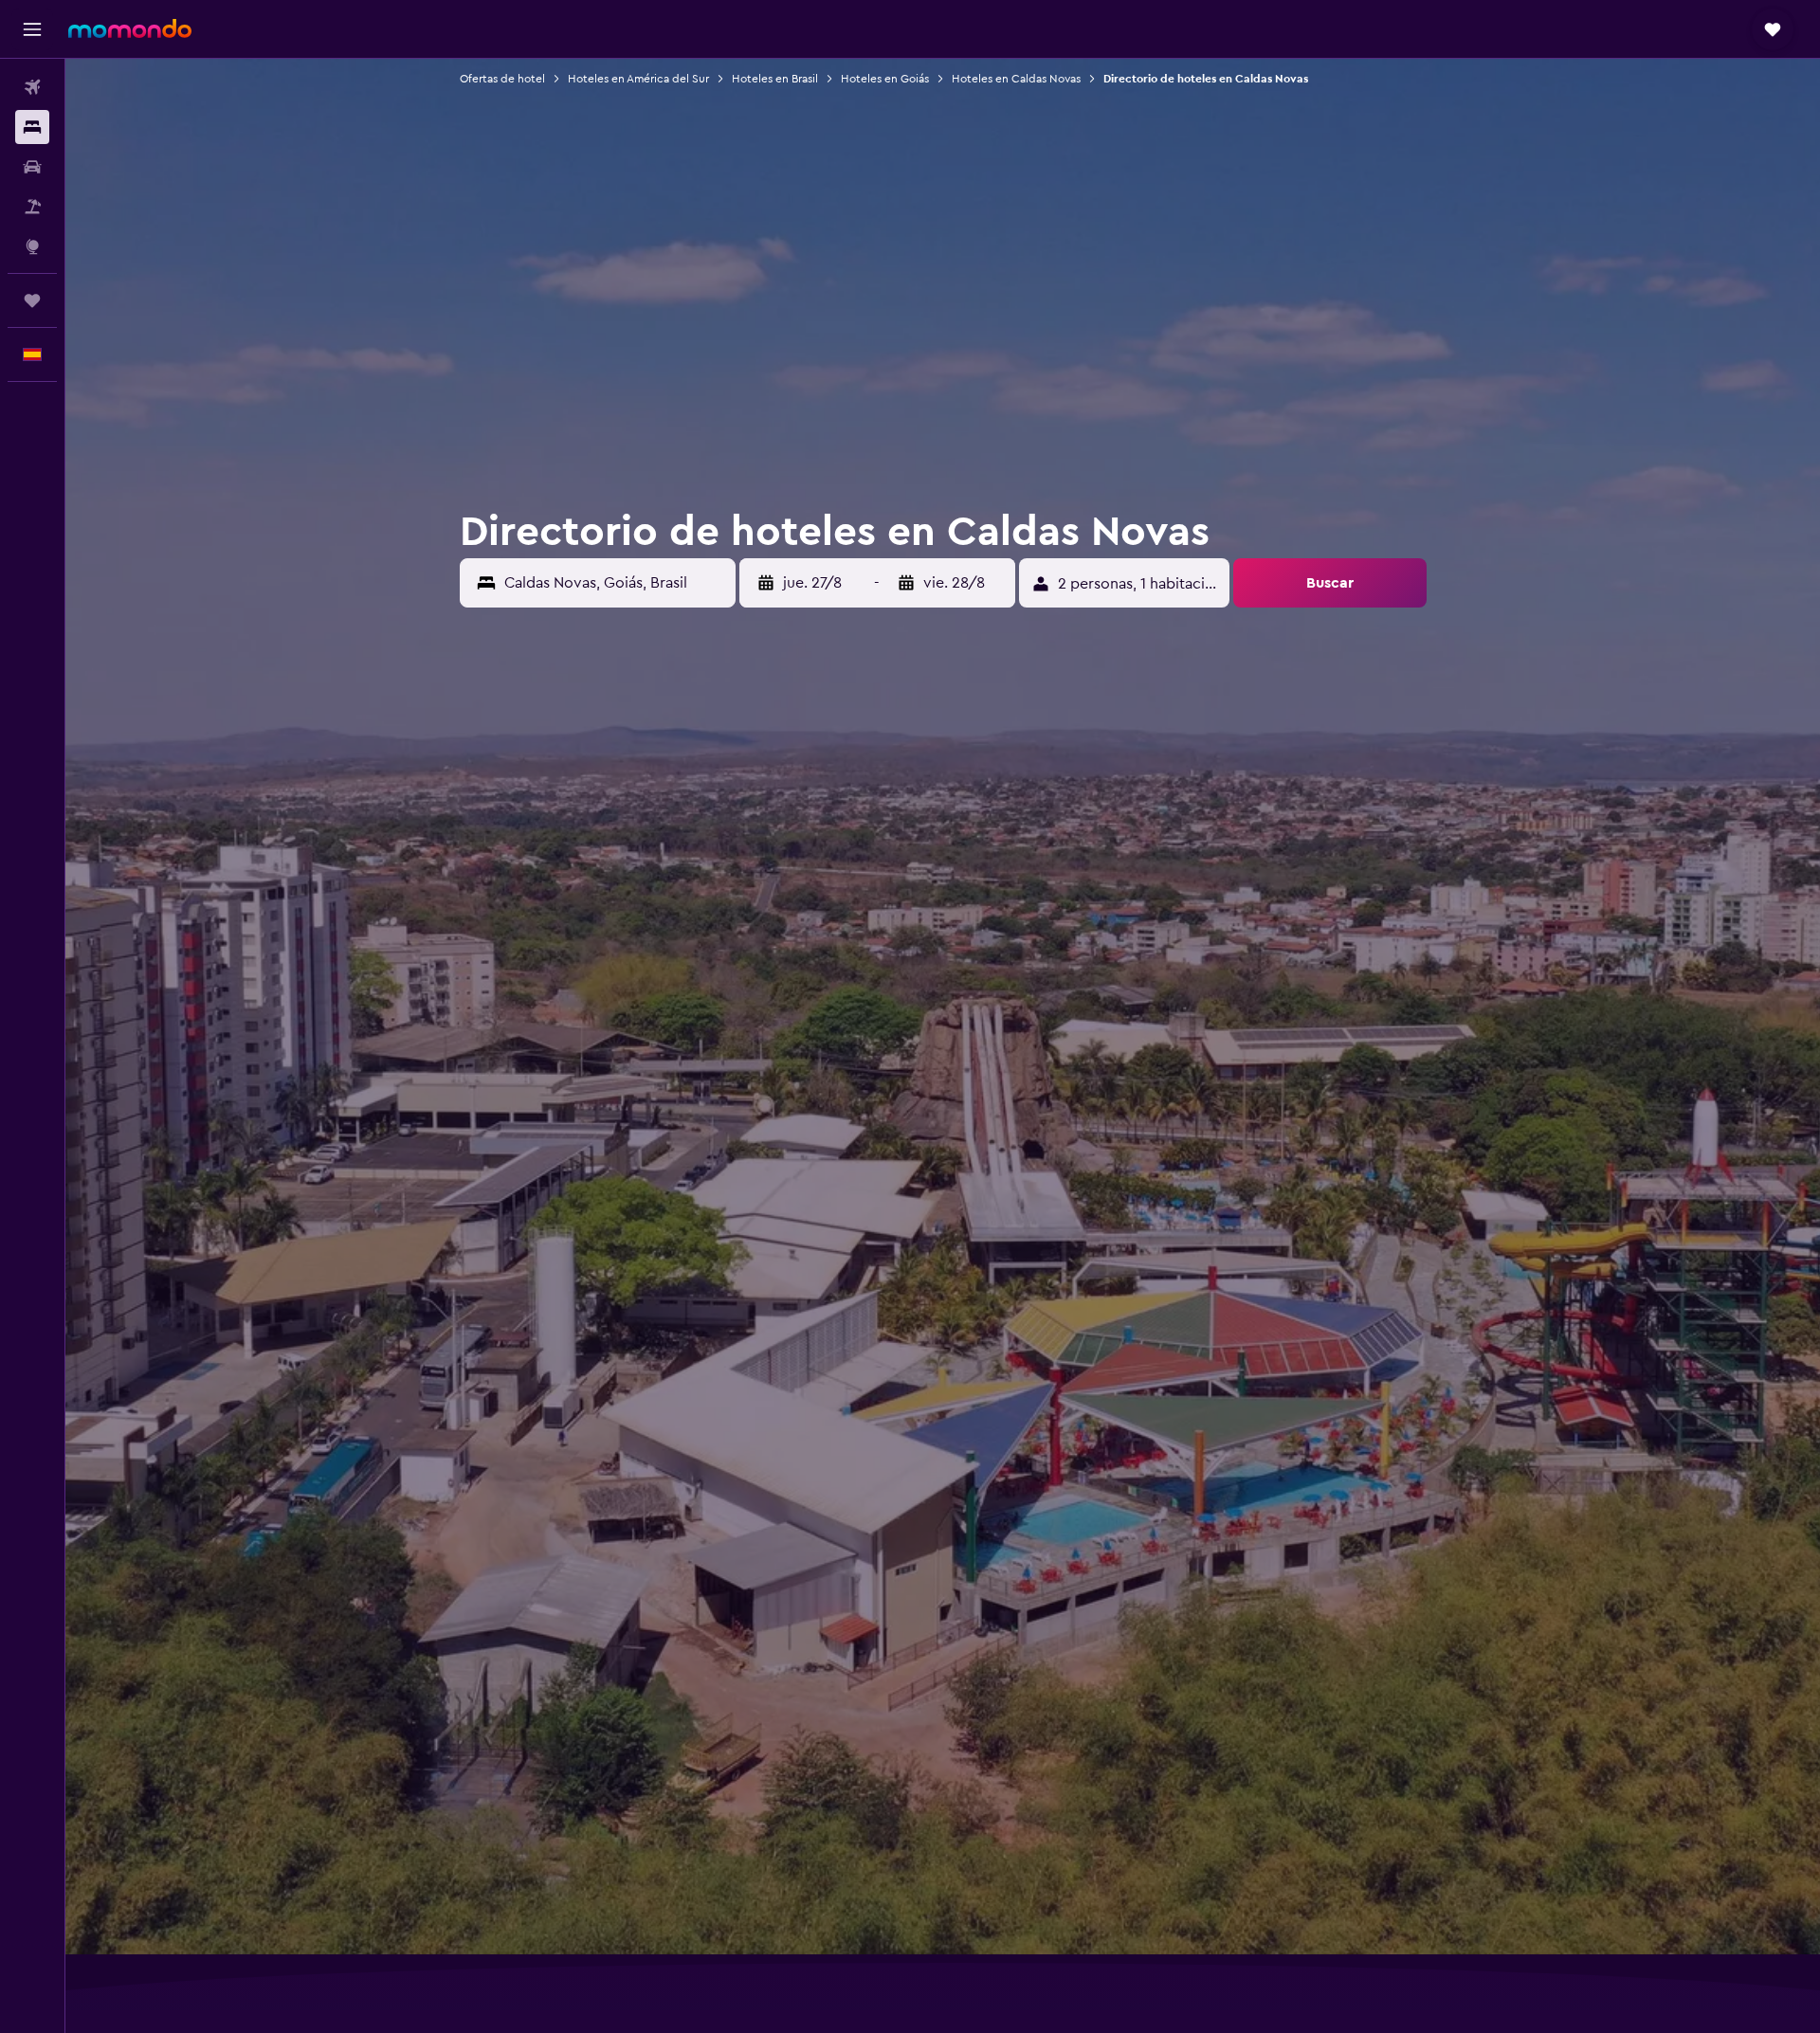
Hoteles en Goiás (885, 79)
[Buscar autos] (32, 167)
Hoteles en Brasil (775, 79)
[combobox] (615, 583)
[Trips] (32, 300)
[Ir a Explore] (32, 246)
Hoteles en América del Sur (638, 79)
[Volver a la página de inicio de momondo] (130, 28)
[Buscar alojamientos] (32, 127)
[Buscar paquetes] (32, 207)
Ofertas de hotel (502, 79)
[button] (32, 29)
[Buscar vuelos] (32, 87)
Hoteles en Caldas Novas (1016, 79)
